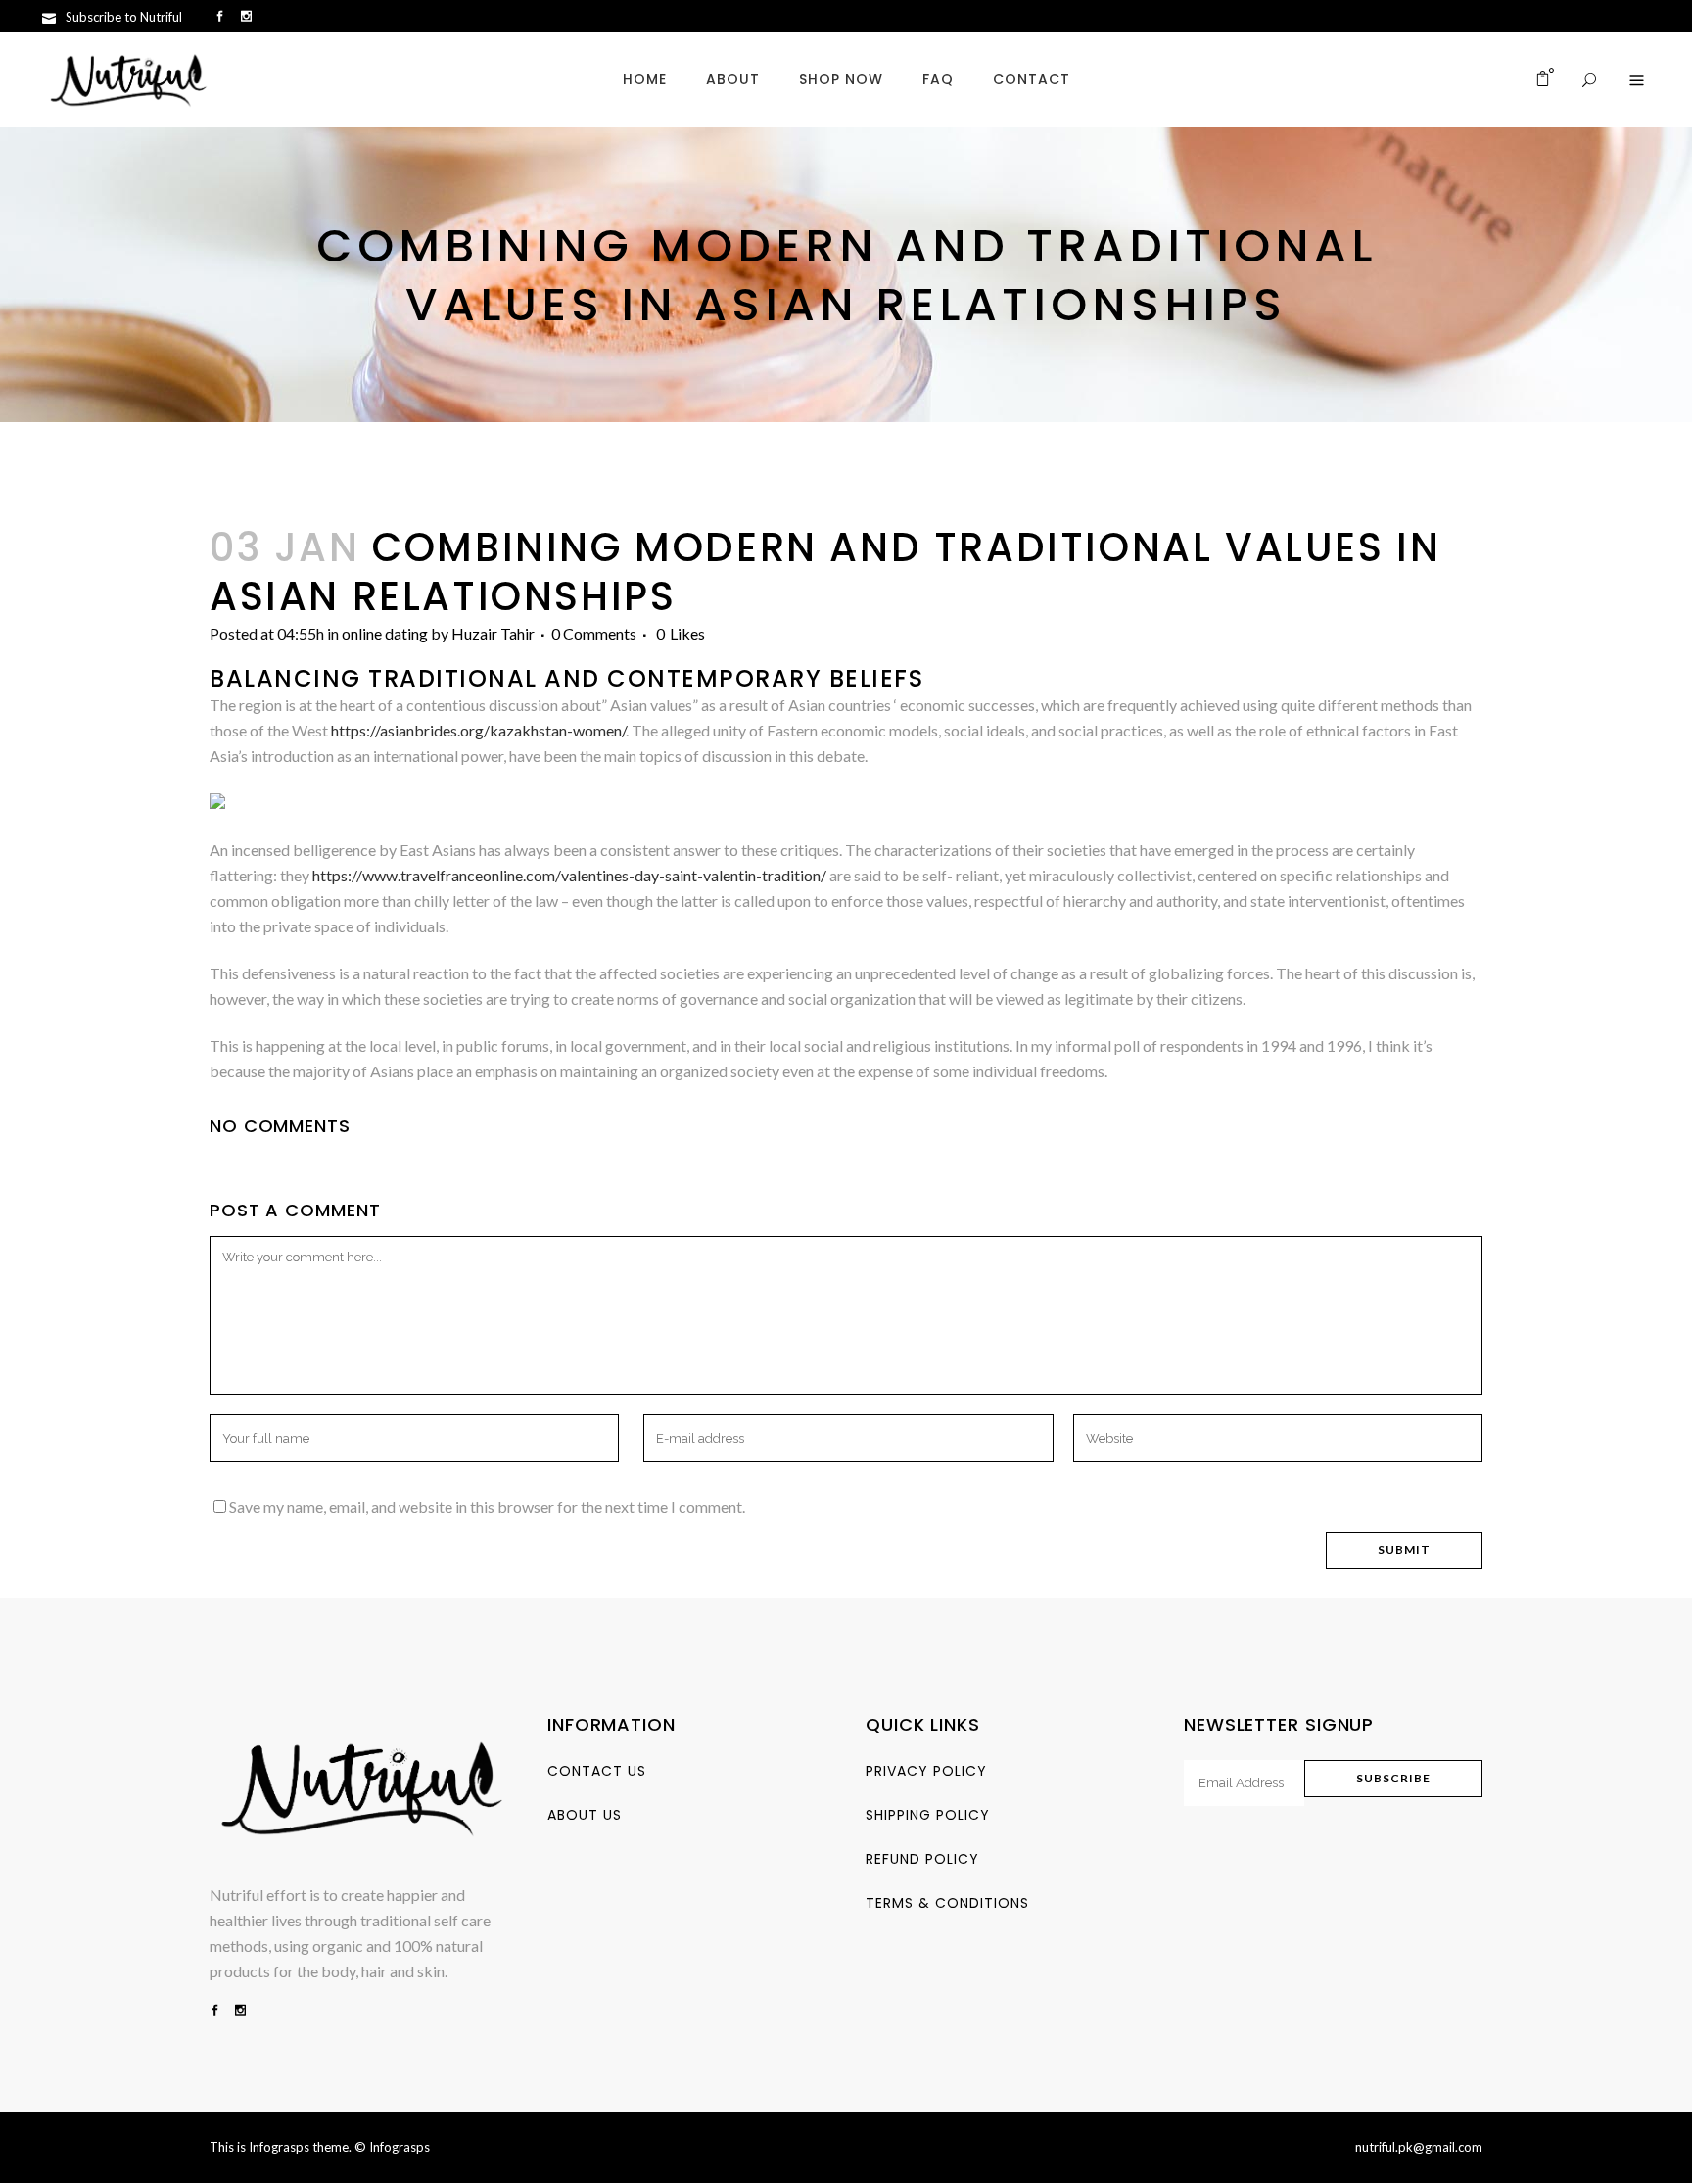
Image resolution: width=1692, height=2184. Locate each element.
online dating (385, 633)
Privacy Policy (926, 1771)
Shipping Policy (928, 1815)
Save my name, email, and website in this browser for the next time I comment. (487, 1507)
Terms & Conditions (947, 1903)
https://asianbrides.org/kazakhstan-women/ (478, 730)
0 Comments (594, 633)
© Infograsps (392, 2147)
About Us (585, 1815)
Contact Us (597, 1771)
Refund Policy (922, 1859)
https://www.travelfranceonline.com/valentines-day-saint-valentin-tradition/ (569, 875)
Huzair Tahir (493, 633)
